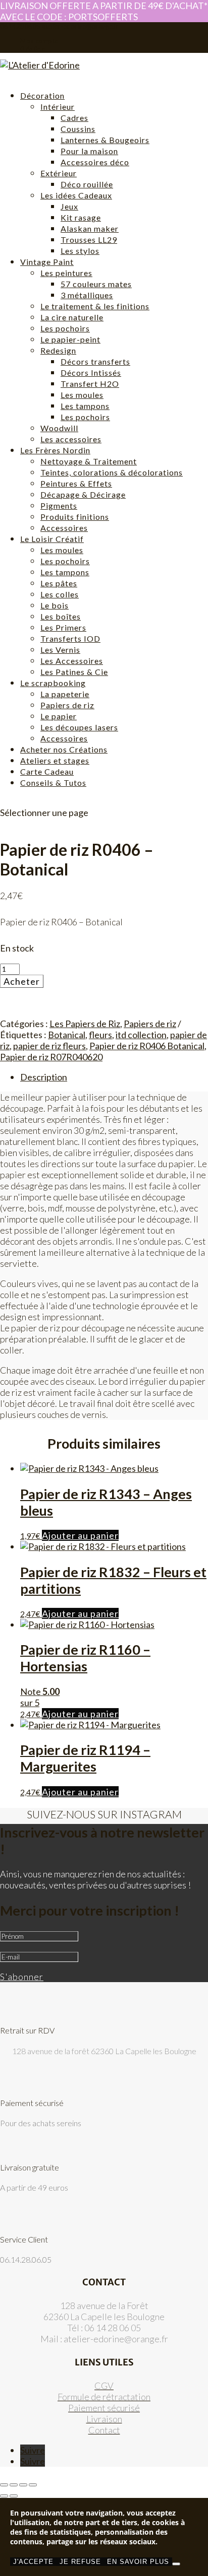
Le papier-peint (70, 339)
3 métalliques (87, 295)
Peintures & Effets (76, 483)
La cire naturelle (72, 317)
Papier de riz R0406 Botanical (147, 1046)
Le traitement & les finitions (95, 306)
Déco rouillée (87, 184)
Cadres (74, 118)
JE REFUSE (80, 2562)
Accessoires (64, 528)
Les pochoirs (65, 328)
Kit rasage (81, 217)
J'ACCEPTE (33, 2562)
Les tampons (85, 406)
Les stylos (80, 251)
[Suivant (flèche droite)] (14, 2496)
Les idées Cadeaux (76, 195)
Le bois (55, 605)
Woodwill (59, 428)
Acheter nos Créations (64, 749)
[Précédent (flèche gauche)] (4, 2496)
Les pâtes (59, 583)
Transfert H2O (90, 384)
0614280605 (20, 26)
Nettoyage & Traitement (89, 461)
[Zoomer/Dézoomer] (4, 2485)
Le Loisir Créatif (52, 539)
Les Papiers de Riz (85, 1024)
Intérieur (58, 107)
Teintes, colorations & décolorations (112, 472)
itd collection (141, 1035)
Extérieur (59, 173)
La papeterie (65, 694)
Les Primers (63, 627)
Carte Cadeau (47, 771)
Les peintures (66, 273)
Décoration (42, 95)
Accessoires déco (95, 162)
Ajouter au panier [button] (80, 1535)
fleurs (100, 1035)
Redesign (58, 350)
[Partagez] (23, 2485)
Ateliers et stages (55, 760)
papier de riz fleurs (49, 1046)
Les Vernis (60, 650)
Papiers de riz (67, 705)
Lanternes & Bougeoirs (105, 140)
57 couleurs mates (96, 284)
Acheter (22, 981)
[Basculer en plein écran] (14, 2485)
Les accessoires (71, 439)
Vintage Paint (47, 262)
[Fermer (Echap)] (33, 2485)
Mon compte (39, 41)
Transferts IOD (70, 638)
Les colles (60, 594)
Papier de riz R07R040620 (51, 1057)
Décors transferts (95, 361)
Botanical (67, 1035)
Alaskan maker (90, 228)
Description (44, 1077)
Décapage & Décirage (83, 494)
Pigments (59, 505)
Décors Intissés (91, 372)
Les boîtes (61, 616)
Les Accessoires (72, 661)
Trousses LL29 (89, 240)
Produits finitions (75, 517)
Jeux (69, 206)
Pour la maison (89, 151)
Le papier (59, 716)
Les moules (82, 395)
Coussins (78, 129)
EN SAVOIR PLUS (138, 2562)
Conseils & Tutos (53, 783)
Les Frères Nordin (55, 450)
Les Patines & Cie (74, 672)
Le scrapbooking (53, 683)
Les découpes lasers (79, 727)
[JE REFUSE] (176, 2564)
